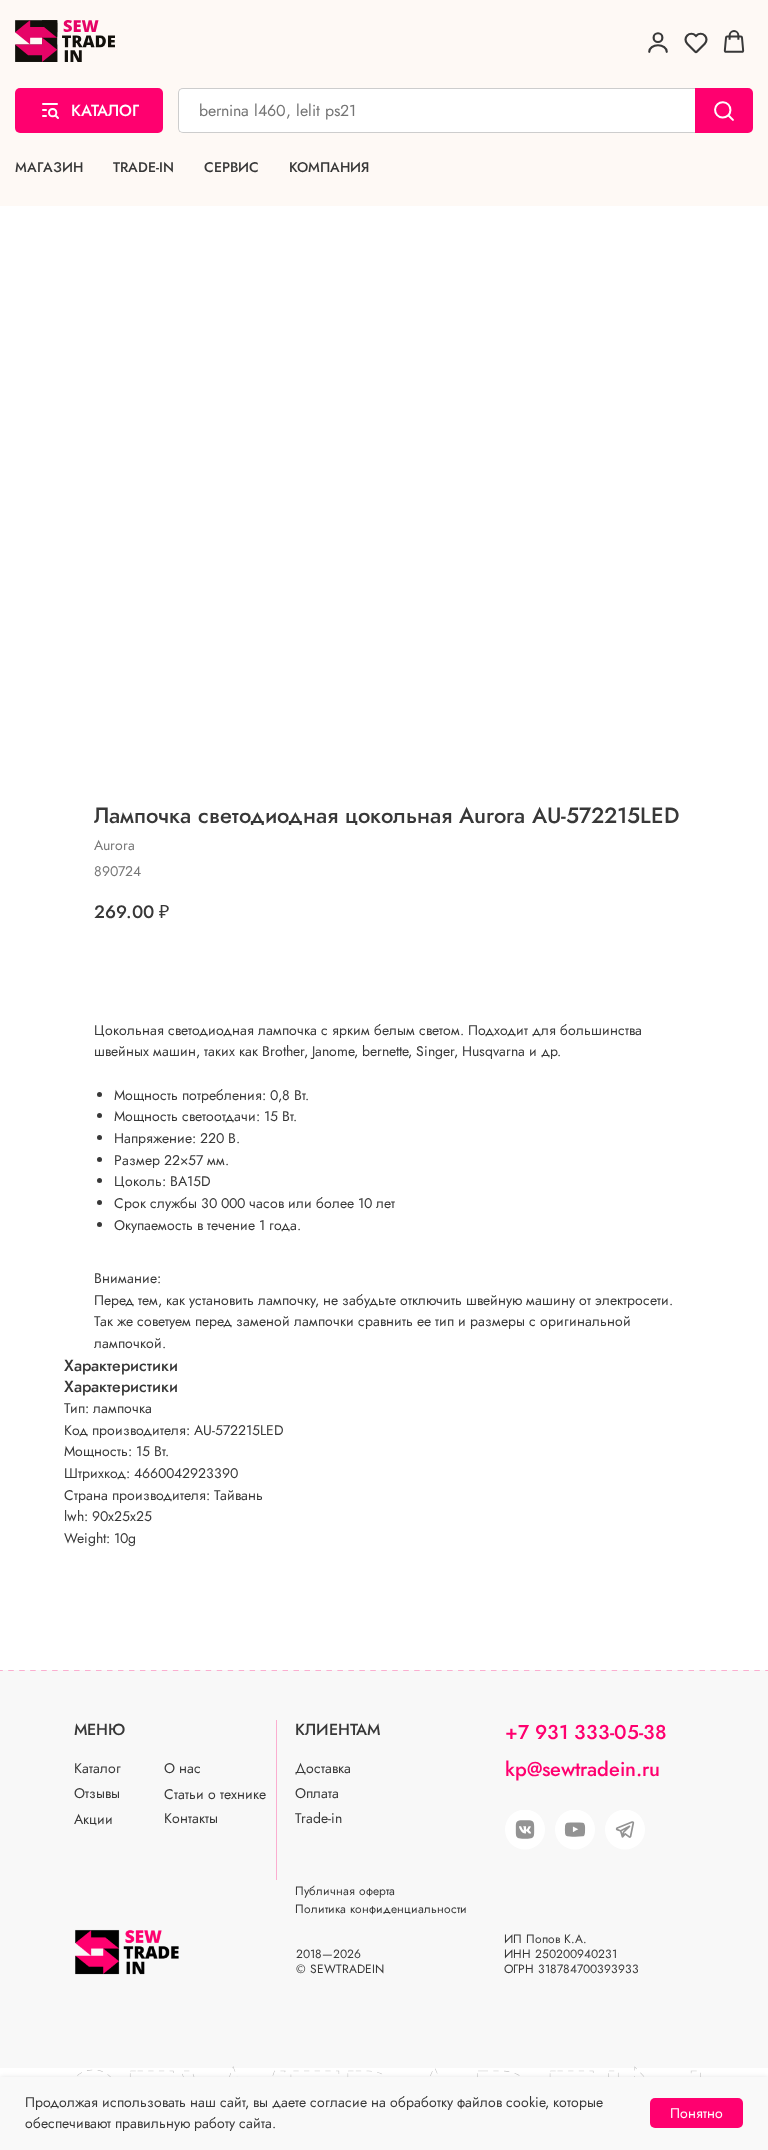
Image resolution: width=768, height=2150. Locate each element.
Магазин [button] (49, 167)
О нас (182, 1768)
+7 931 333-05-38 (586, 1732)
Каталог (97, 1768)
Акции (93, 1819)
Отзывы (97, 1793)
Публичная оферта (345, 1891)
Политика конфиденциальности (381, 1909)
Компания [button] (329, 167)
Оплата (317, 1793)
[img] (575, 1830)
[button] (658, 42)
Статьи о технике (215, 1794)
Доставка (323, 1768)
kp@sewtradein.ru (582, 1769)
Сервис (231, 167)
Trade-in (143, 167)
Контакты (191, 1818)
